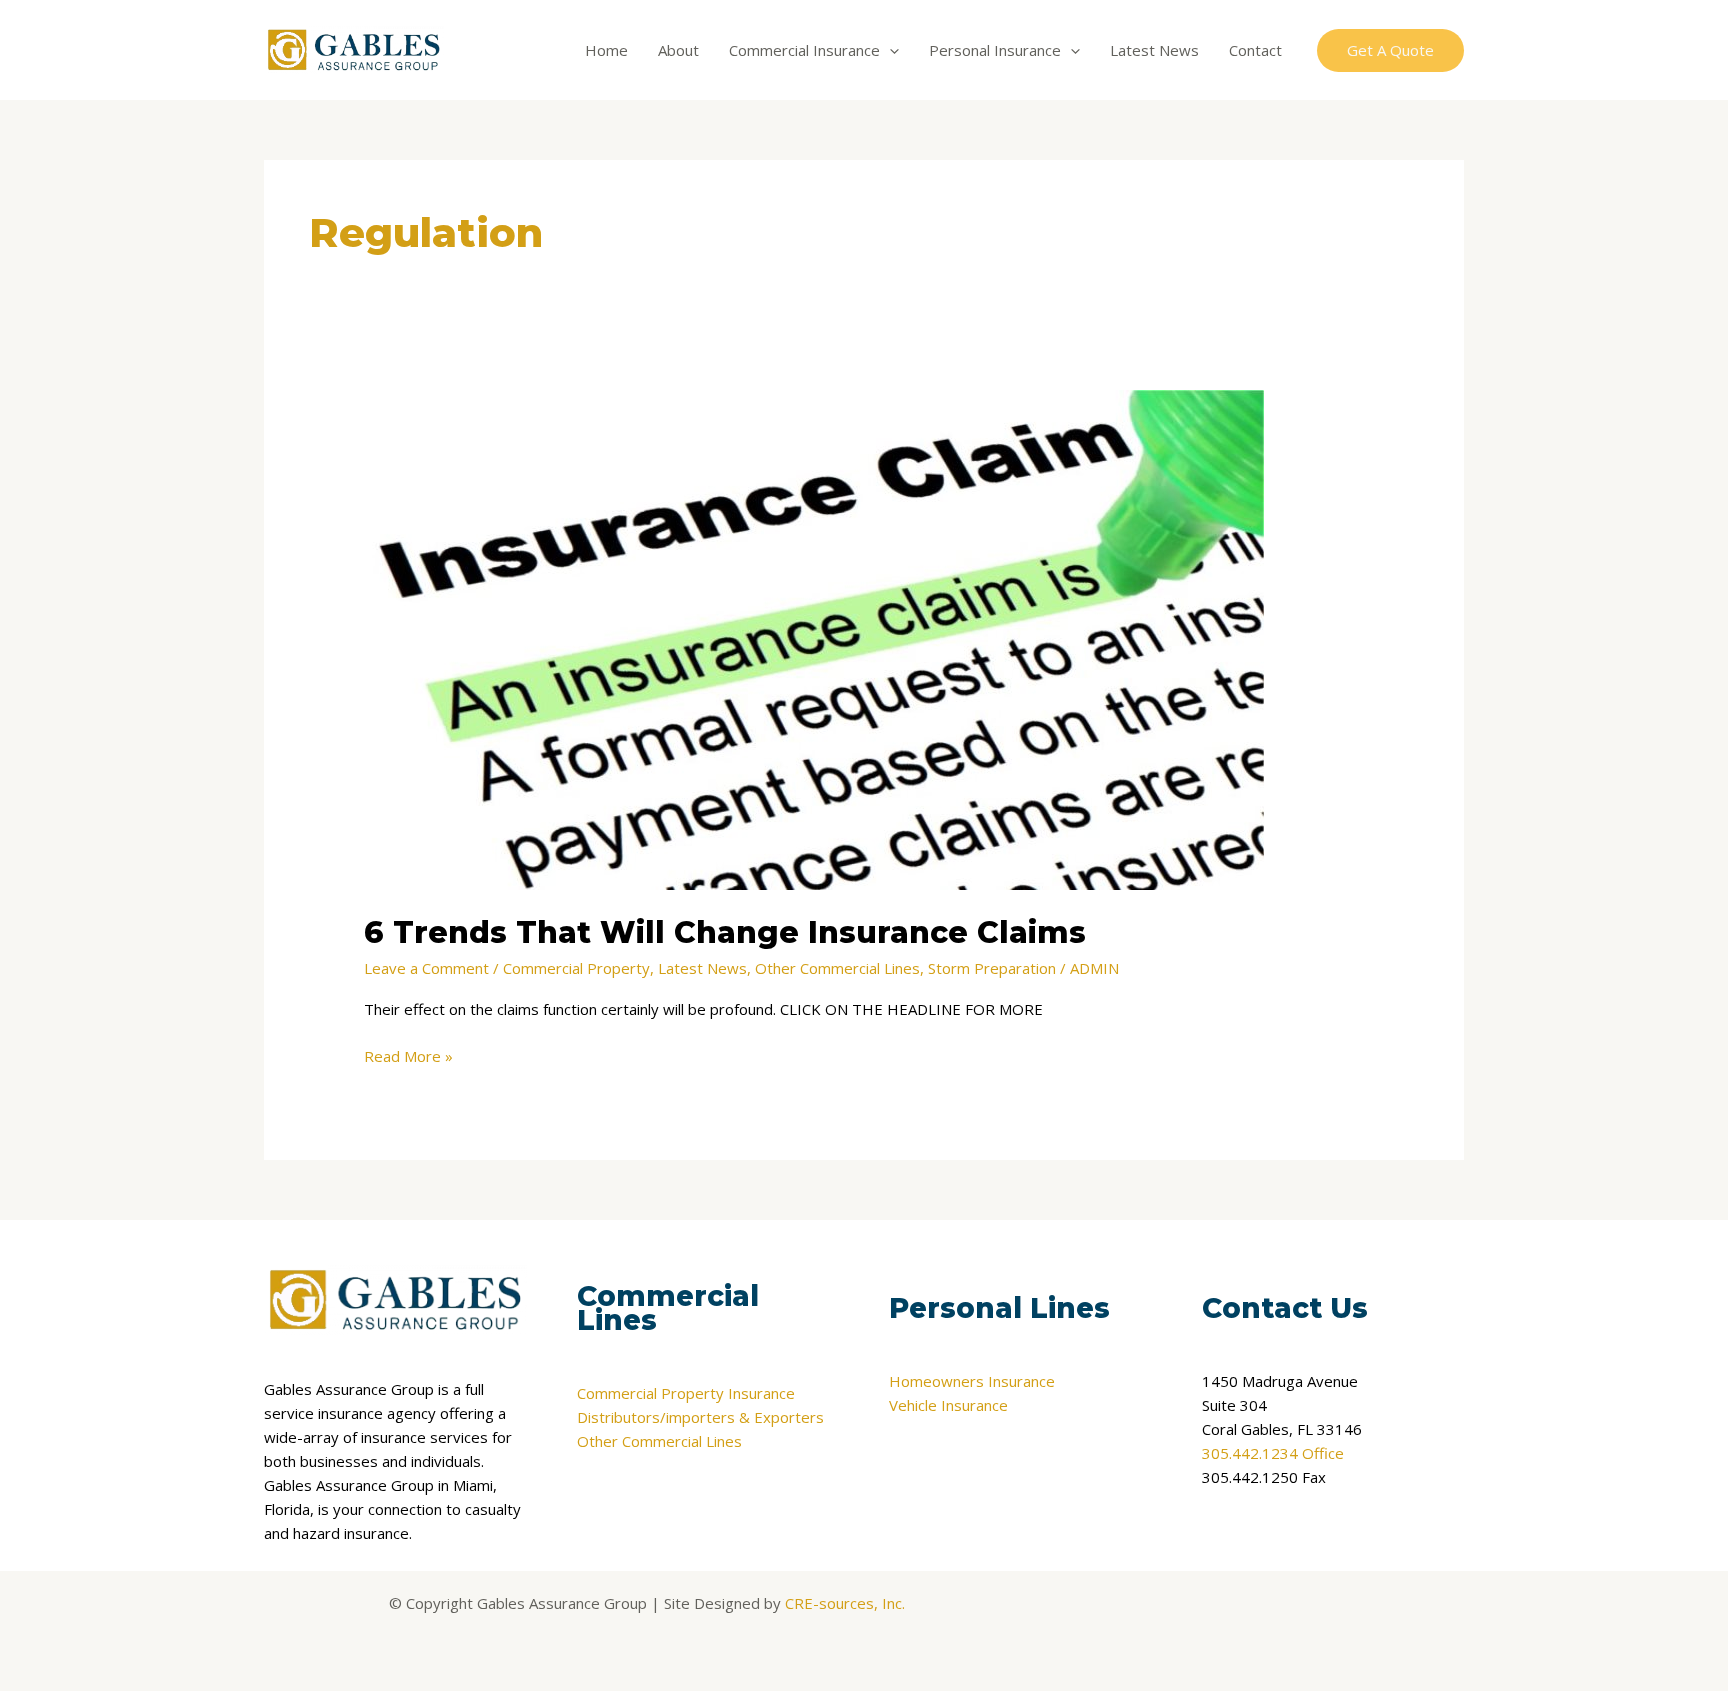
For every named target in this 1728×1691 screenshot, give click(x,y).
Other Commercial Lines (837, 968)
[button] (889, 50)
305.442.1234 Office (1273, 1453)
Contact (1255, 50)
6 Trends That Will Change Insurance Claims (725, 932)
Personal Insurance (995, 50)
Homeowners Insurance (972, 1381)
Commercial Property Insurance (686, 1393)
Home (606, 50)
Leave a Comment (426, 968)
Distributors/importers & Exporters (700, 1417)
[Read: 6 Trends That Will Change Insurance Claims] (814, 638)
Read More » (408, 1055)
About (678, 50)
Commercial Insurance (804, 50)
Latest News (1154, 50)
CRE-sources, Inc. (845, 1603)
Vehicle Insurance (948, 1405)
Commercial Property (576, 968)
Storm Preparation (992, 968)
